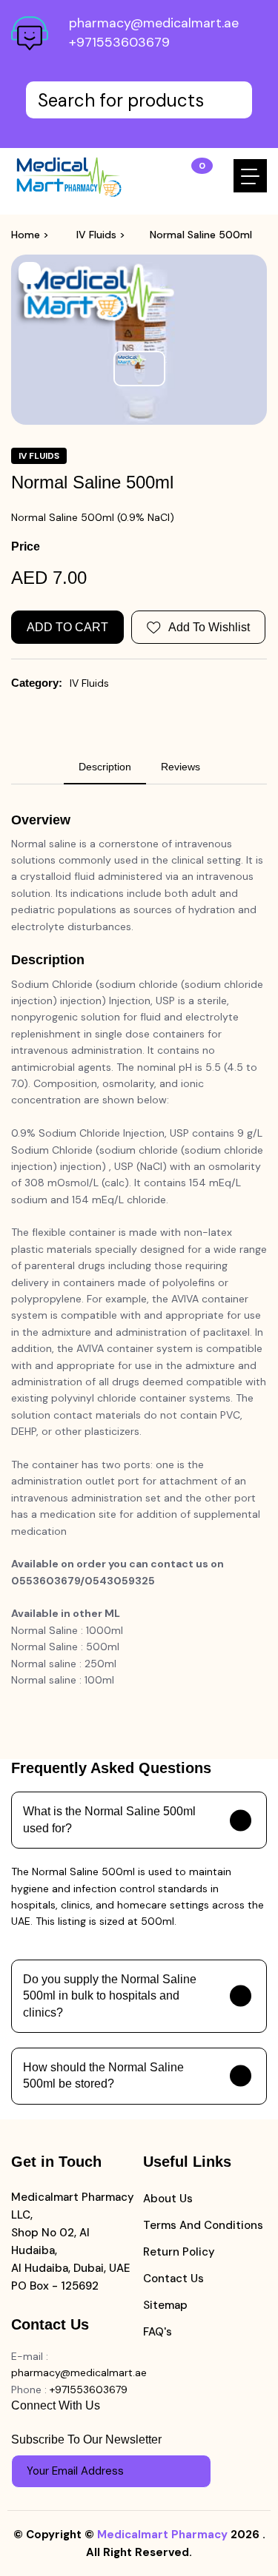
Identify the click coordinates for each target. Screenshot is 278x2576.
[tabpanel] (139, 1250)
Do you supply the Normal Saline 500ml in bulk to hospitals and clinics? (110, 1996)
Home (26, 235)
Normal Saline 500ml (201, 235)
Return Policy (179, 2252)
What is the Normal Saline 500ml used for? (109, 1819)
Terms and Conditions (203, 2225)
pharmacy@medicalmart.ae (154, 23)
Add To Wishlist (209, 627)
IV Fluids (96, 235)
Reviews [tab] (181, 767)
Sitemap (165, 2305)
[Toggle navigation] (250, 176)
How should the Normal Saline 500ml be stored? (103, 2075)
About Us (168, 2199)
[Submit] (193, 2471)
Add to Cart (67, 627)
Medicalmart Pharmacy (162, 2535)
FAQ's (158, 2332)
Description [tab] (105, 767)
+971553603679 (119, 42)
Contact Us (173, 2279)
